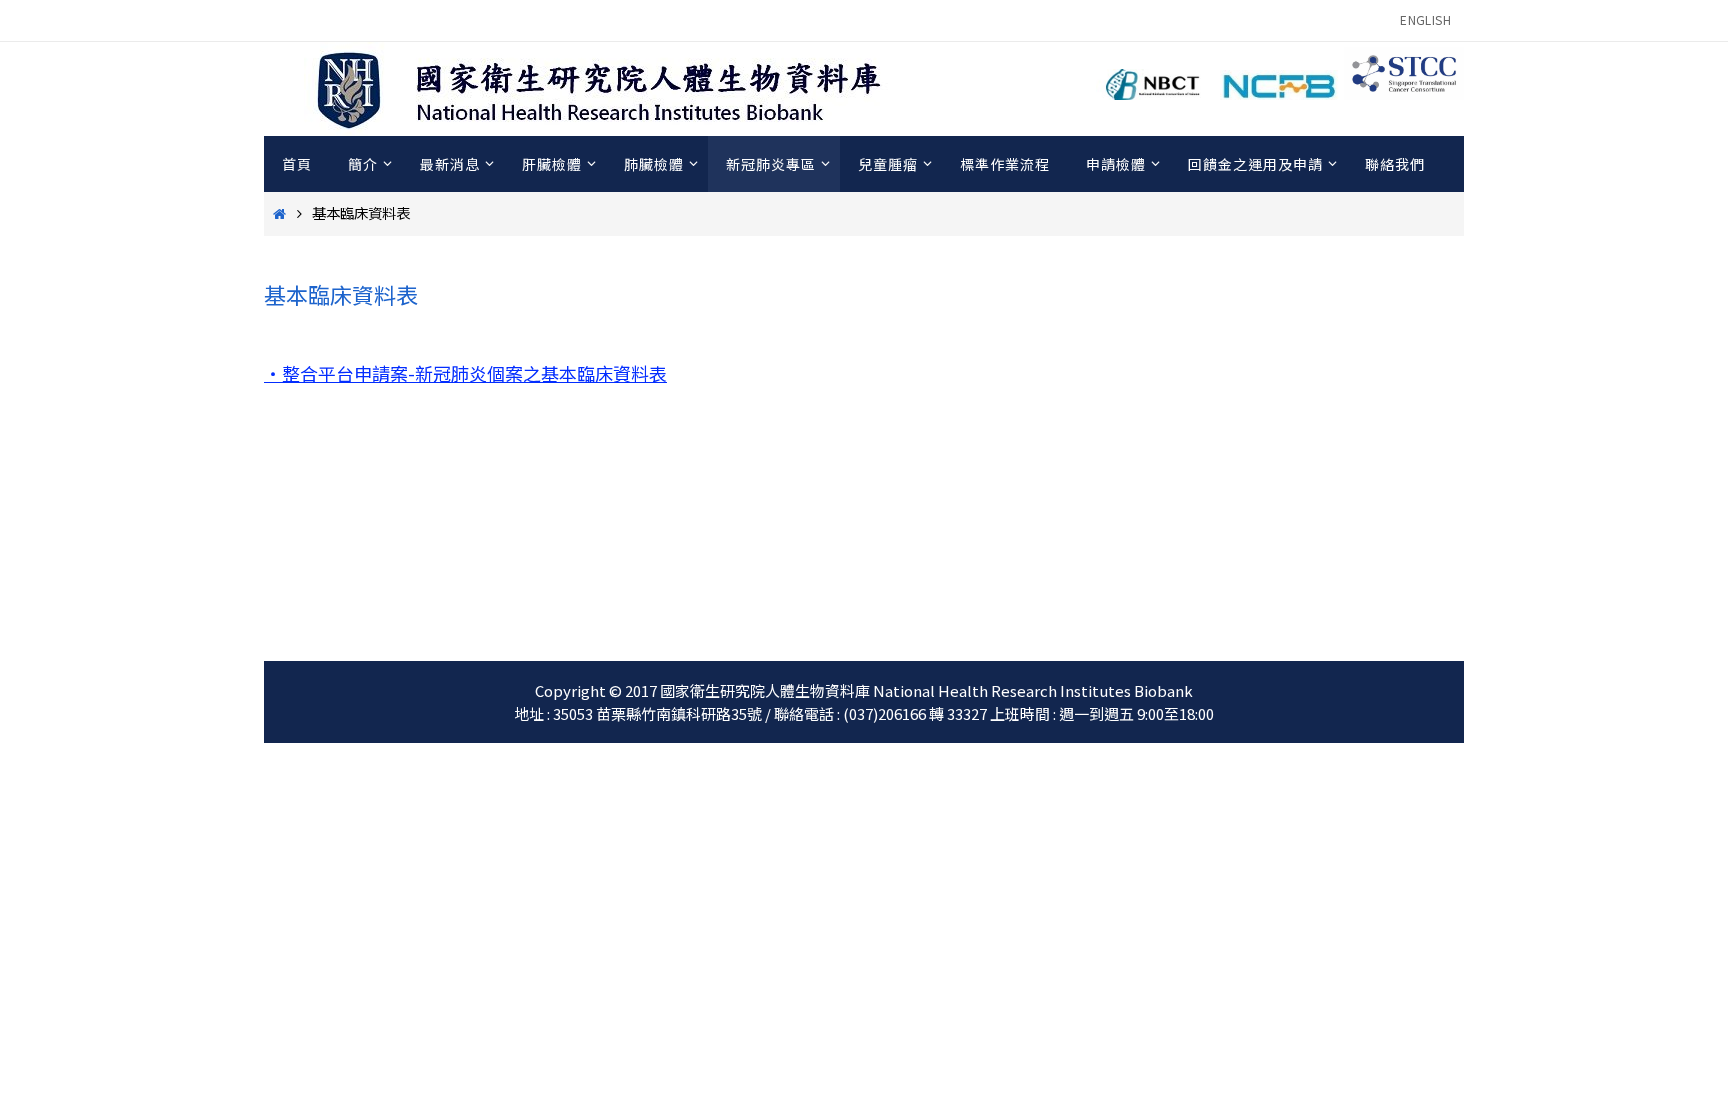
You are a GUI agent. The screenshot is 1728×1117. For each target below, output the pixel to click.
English (1425, 19)
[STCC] (1404, 93)
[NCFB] (1280, 93)
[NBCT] (1156, 93)
